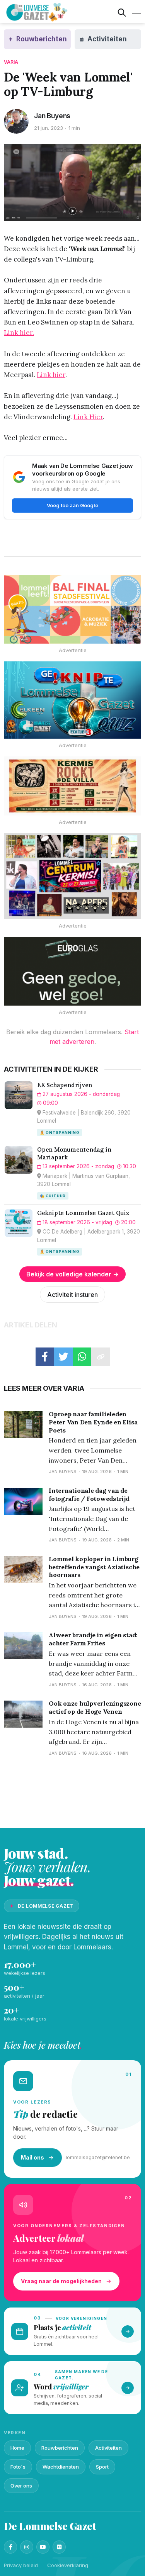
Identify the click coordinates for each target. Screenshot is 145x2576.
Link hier (51, 375)
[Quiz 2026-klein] (72, 700)
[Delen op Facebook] (45, 1357)
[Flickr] (59, 2547)
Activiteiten (108, 2448)
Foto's (18, 2467)
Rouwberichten (60, 2448)
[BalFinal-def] (72, 610)
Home (17, 2448)
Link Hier (88, 417)
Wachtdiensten (61, 2467)
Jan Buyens (52, 116)
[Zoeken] (122, 12)
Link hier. (19, 333)
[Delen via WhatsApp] (82, 1357)
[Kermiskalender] (72, 876)
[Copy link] (101, 1357)
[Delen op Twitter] (63, 1357)
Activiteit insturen (72, 1295)
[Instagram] (27, 2547)
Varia (11, 62)
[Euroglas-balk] (72, 971)
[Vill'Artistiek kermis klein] (72, 786)
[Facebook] (10, 2547)
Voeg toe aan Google (72, 505)
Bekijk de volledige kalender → (72, 1274)
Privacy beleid (21, 2565)
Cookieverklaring (68, 2565)
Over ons (21, 2486)
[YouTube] (43, 2547)
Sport (102, 2467)
